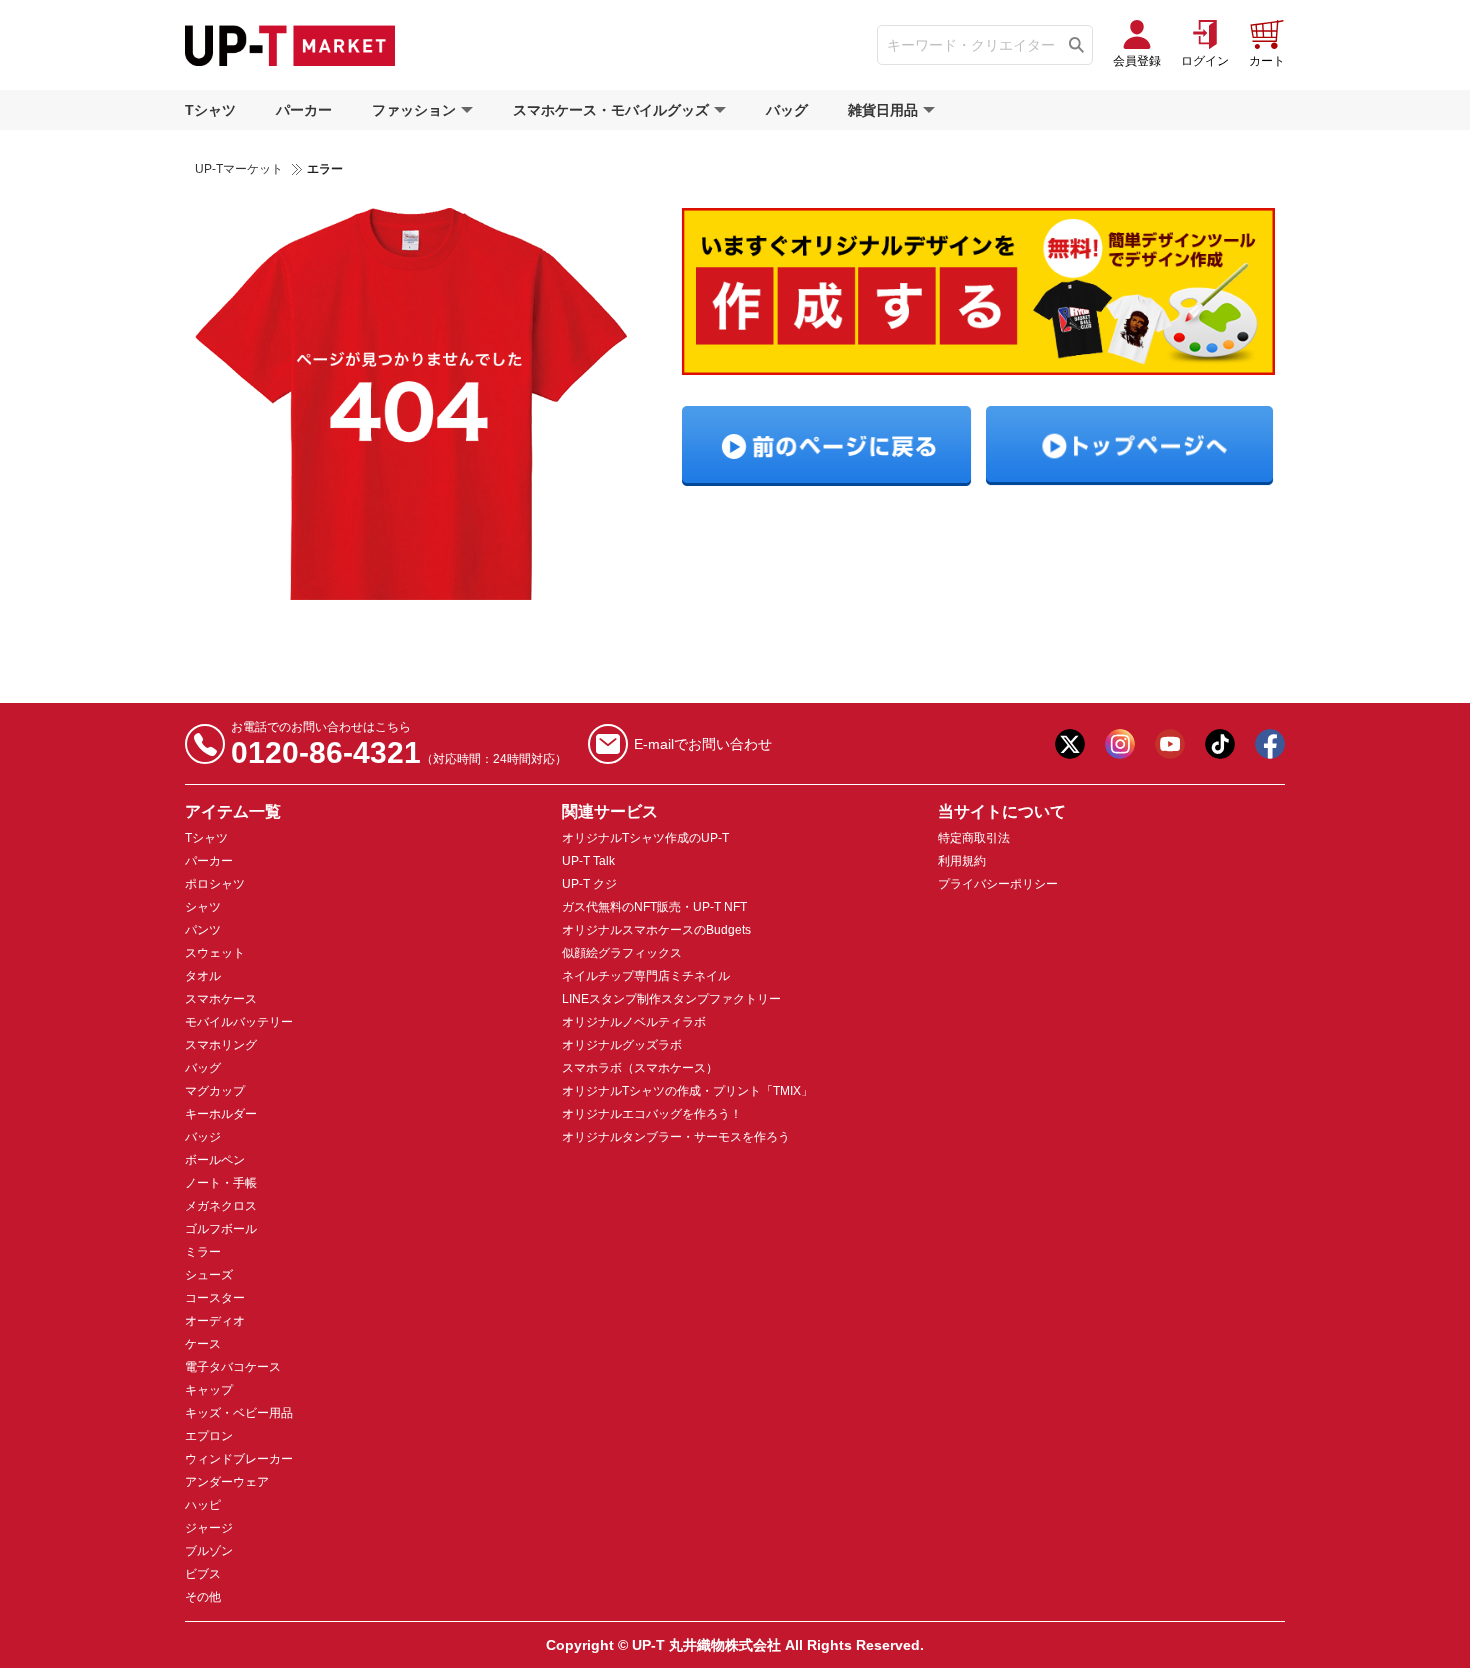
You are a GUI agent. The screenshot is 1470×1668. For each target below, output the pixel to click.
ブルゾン (209, 1551)
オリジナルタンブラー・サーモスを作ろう (676, 1137)
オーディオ (215, 1321)
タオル (203, 976)
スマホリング (221, 1045)
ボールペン (215, 1160)
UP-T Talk (588, 861)
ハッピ (203, 1505)
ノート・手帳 (221, 1183)
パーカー (304, 110)
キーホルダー (221, 1114)
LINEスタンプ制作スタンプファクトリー (671, 999)
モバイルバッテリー (239, 1022)
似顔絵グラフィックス (622, 953)
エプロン (209, 1436)
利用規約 (962, 861)
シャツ (203, 907)
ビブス (203, 1574)
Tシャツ (210, 110)
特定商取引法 (974, 838)
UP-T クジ (589, 884)
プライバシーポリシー (998, 884)
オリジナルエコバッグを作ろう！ (652, 1114)
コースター (215, 1298)
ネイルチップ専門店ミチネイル (646, 976)
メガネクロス (221, 1206)
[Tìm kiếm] (1076, 45)
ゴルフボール (221, 1229)
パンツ (203, 930)
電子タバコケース (233, 1367)
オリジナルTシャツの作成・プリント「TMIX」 (687, 1091)
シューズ (209, 1275)
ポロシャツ (215, 884)
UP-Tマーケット (239, 169)
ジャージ (209, 1528)
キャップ (209, 1390)
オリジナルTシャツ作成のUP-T (645, 838)
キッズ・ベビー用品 (239, 1413)
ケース (203, 1344)
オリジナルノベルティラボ (634, 1022)
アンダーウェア (227, 1482)
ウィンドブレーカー (239, 1459)
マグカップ (215, 1091)
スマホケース (221, 999)
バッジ (203, 1137)
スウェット (215, 953)
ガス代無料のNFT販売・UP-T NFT (654, 907)
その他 (203, 1597)
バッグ (787, 110)
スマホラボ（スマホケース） (640, 1068)
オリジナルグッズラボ (622, 1045)
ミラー (203, 1252)
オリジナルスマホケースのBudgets (656, 930)
